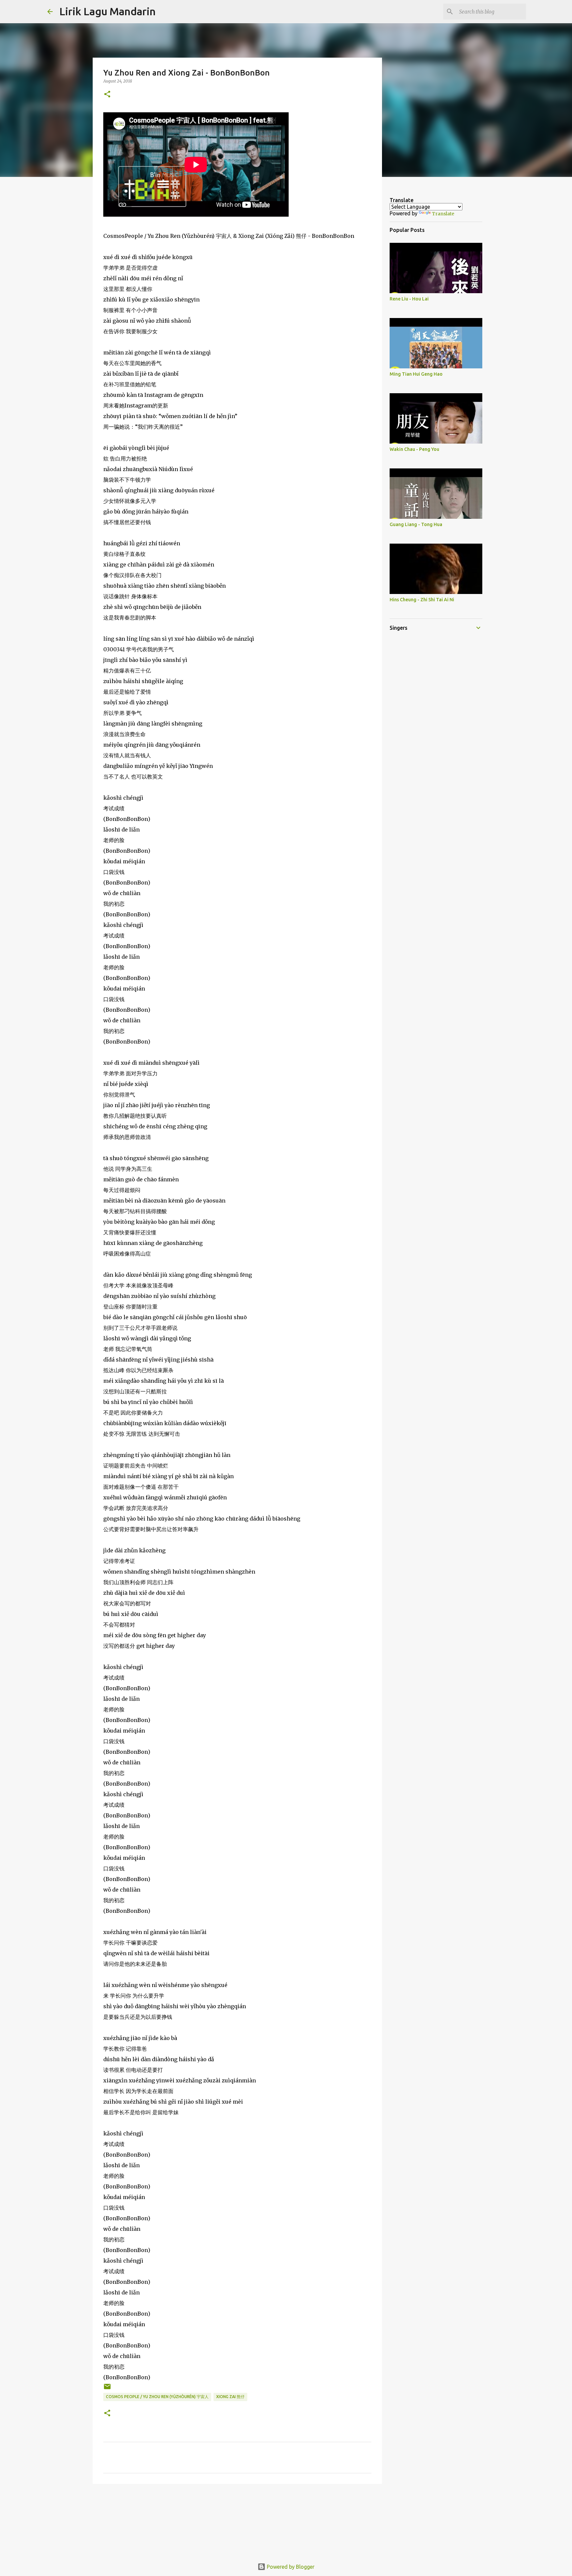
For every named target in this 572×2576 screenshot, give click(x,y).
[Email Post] (107, 2389)
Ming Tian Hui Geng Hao (416, 374)
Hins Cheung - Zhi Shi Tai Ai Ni (422, 600)
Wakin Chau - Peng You (414, 449)
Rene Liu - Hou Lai (409, 299)
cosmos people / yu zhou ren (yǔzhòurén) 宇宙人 (157, 2397)
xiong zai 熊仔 (230, 2397)
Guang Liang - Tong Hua (416, 524)
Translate (443, 214)
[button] (107, 95)
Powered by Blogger (290, 2567)
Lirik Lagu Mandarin (107, 11)
